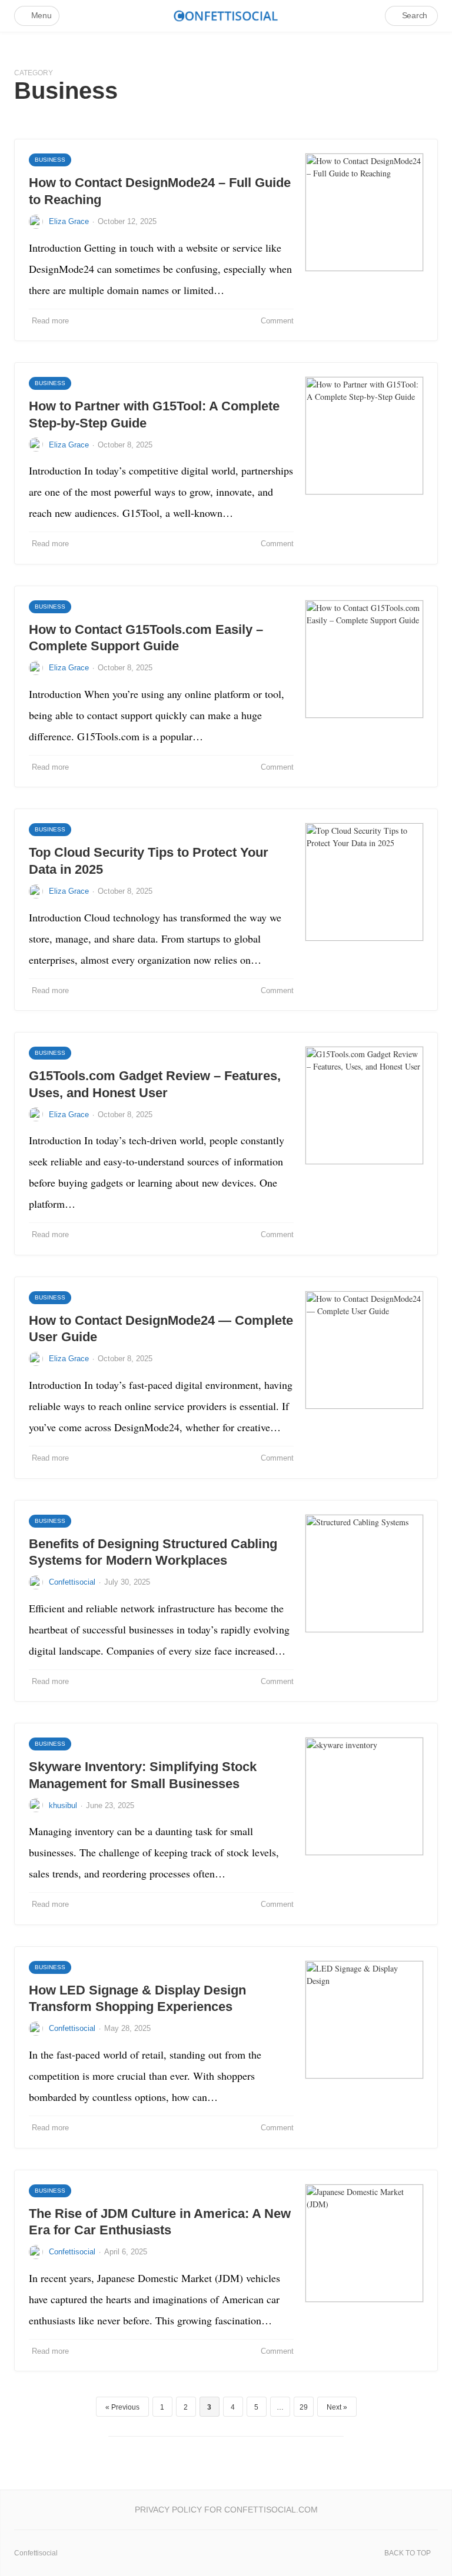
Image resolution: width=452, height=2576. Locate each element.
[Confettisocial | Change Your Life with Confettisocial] (226, 16)
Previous (125, 2407)
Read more (50, 321)
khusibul (63, 1805)
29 (304, 2407)
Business (50, 160)
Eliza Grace (69, 221)
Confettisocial (72, 1582)
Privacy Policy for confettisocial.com (226, 2510)
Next (334, 2407)
